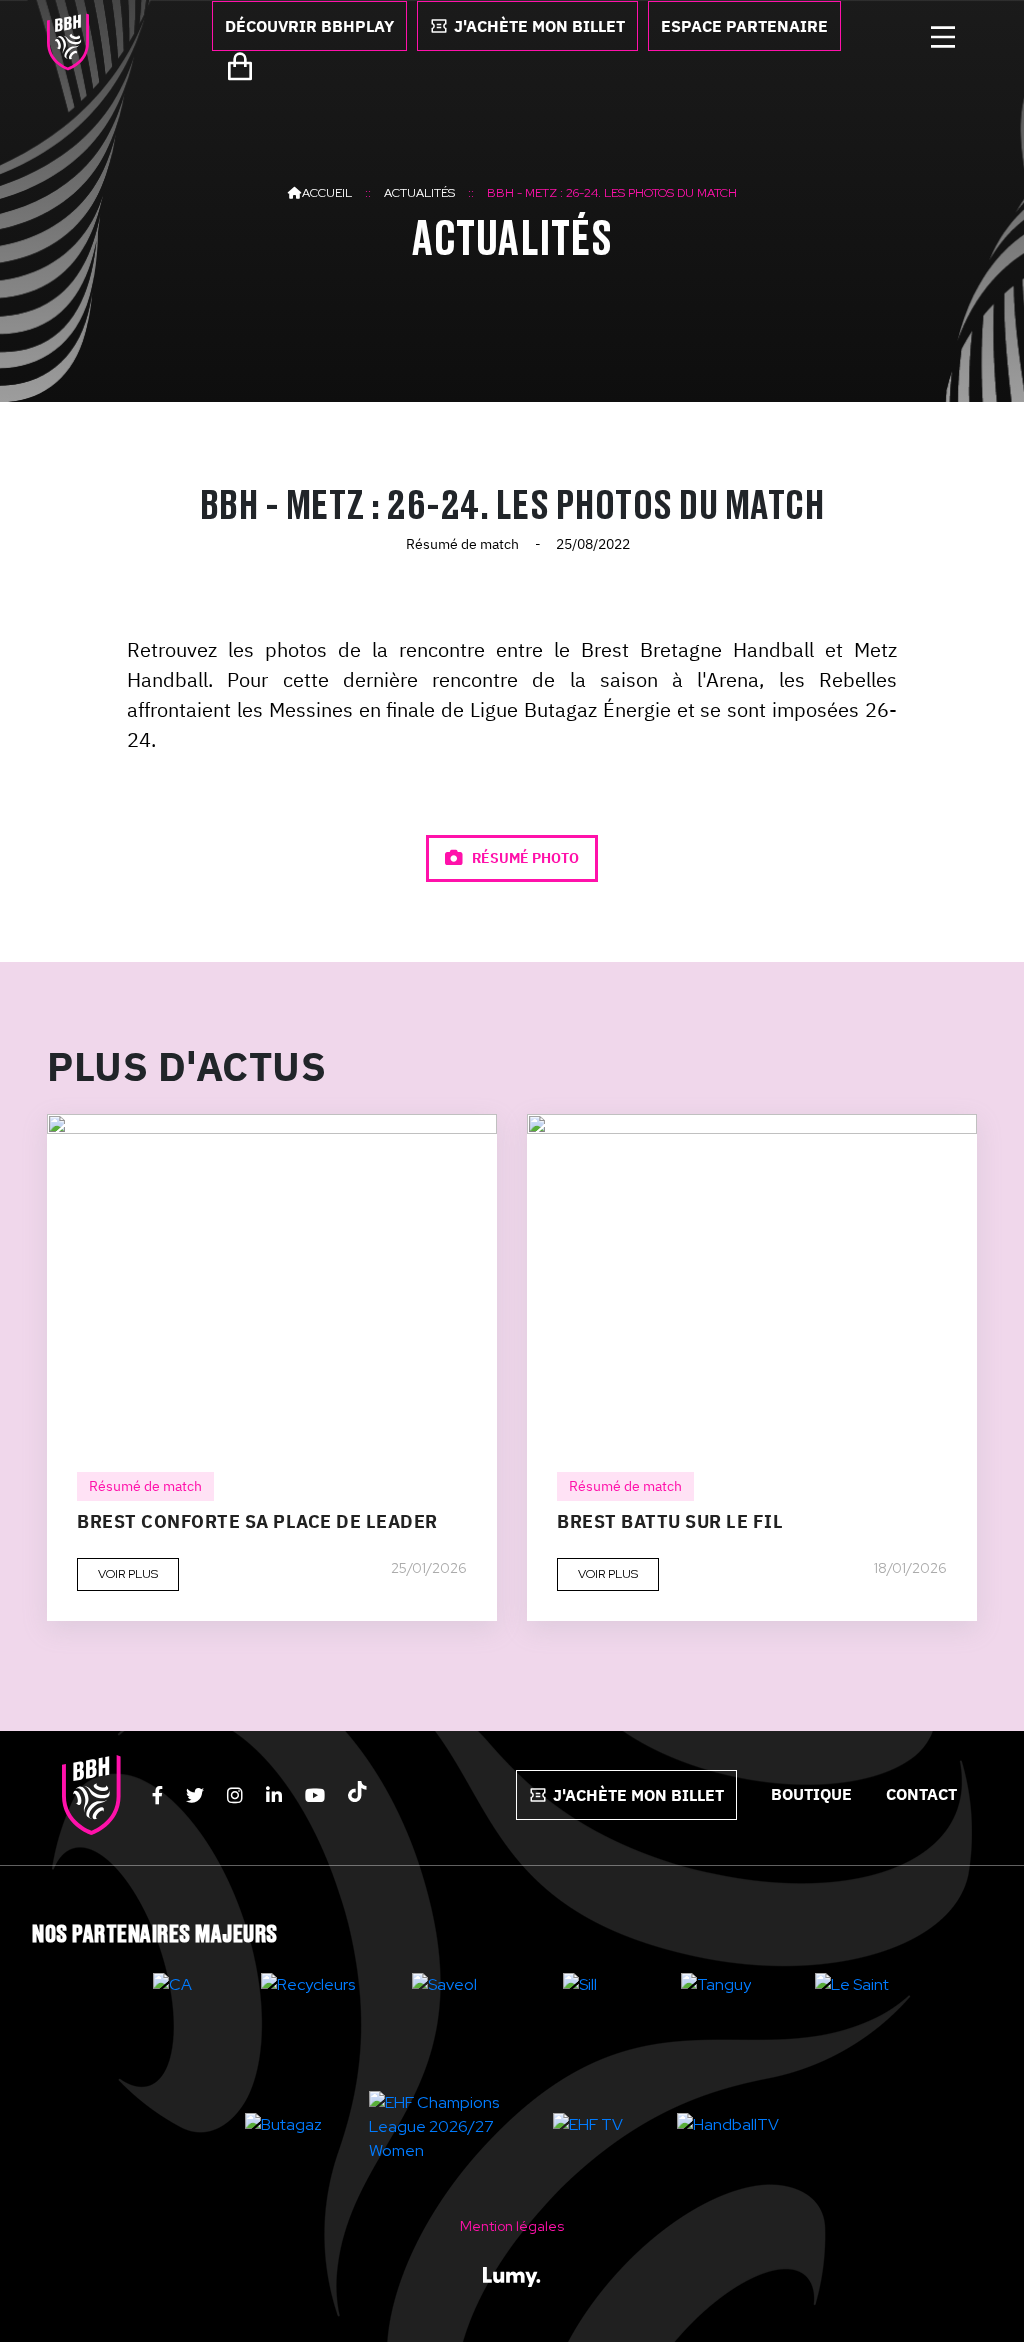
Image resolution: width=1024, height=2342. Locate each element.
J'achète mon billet (539, 26)
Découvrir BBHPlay (309, 26)
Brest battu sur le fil (670, 1521)
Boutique (811, 1794)
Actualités (419, 193)
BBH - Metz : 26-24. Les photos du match (612, 193)
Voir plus (128, 1574)
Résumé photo (524, 858)
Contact (921, 1794)
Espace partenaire (744, 26)
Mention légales (512, 2226)
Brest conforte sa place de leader (257, 1521)
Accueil (327, 193)
